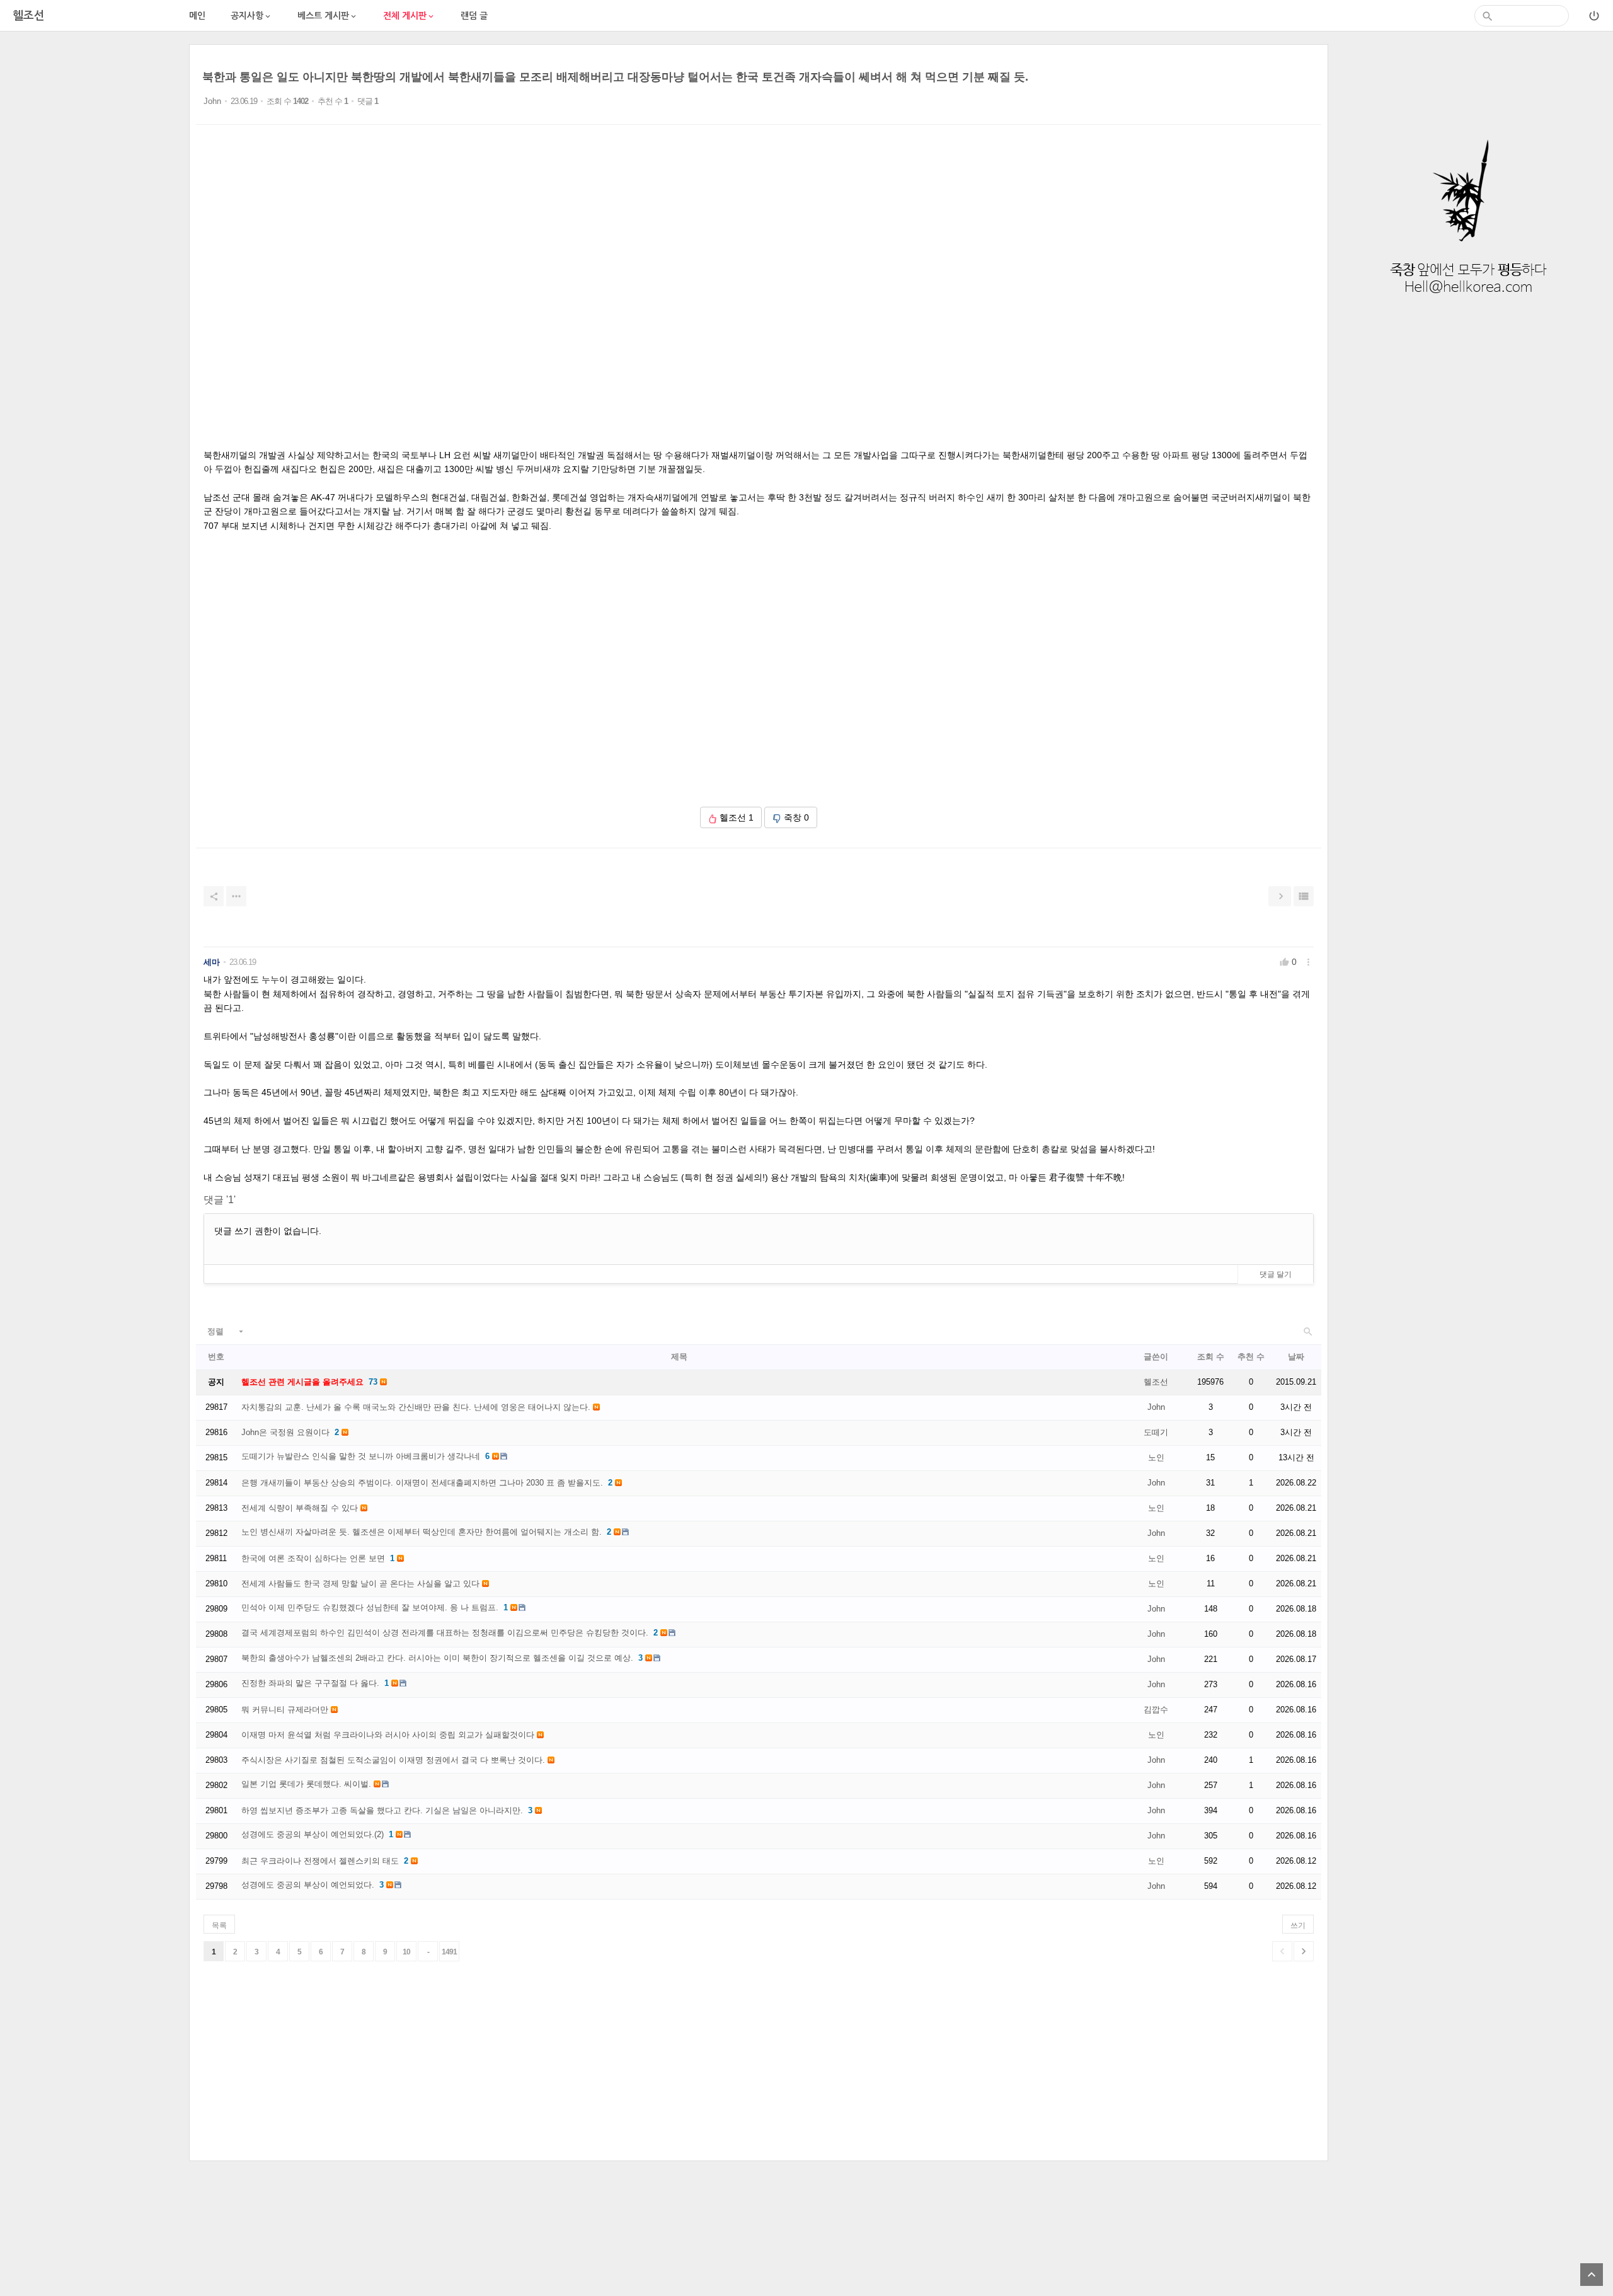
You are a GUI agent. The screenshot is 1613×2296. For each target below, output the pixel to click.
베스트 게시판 (328, 16)
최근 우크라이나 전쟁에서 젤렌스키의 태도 (320, 1861)
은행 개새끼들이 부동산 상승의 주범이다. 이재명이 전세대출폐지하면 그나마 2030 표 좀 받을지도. (422, 1483)
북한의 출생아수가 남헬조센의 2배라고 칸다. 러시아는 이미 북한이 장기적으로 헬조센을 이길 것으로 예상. (437, 1658)
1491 (449, 1952)
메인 (197, 16)
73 (373, 1382)
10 (406, 1952)
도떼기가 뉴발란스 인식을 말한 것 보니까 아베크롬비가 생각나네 (361, 1456)
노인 (1156, 1457)
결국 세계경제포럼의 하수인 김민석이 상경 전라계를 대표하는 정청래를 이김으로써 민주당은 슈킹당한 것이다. (445, 1633)
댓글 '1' (220, 1200)
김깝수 (1156, 1710)
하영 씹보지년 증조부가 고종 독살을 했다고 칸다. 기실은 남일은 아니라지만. (382, 1810)
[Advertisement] (95, 233)
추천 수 (1251, 1357)
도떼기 (1156, 1432)
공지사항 (251, 16)
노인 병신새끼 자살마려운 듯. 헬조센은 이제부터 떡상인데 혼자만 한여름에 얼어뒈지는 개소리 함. (422, 1532)
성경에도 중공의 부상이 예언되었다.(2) (313, 1834)
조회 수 (1211, 1357)
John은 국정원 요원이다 (285, 1432)
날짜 (1296, 1357)
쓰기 (1298, 1925)
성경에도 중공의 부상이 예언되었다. (308, 1885)
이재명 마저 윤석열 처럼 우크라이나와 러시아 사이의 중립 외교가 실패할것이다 (388, 1735)
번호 (216, 1357)
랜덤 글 (474, 16)
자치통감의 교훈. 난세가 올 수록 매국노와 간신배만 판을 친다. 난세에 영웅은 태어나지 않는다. (416, 1407)
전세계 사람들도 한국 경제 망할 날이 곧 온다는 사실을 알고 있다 (360, 1584)
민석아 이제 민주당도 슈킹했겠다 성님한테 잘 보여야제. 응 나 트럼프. (370, 1607)
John (212, 101)
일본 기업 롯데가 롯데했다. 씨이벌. (306, 1784)
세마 (212, 962)
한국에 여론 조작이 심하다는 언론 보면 (313, 1558)
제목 (679, 1357)
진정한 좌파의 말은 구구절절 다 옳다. (310, 1683)
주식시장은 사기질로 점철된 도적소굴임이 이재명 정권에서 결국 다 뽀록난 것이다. (393, 1760)
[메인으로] (1468, 311)
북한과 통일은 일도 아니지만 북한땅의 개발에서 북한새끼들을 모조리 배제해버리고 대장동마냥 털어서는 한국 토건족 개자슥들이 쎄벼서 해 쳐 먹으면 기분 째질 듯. (615, 77)
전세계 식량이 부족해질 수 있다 (300, 1508)
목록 (219, 1925)
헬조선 (1156, 1382)
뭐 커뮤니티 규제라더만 (285, 1710)
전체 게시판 (409, 16)
